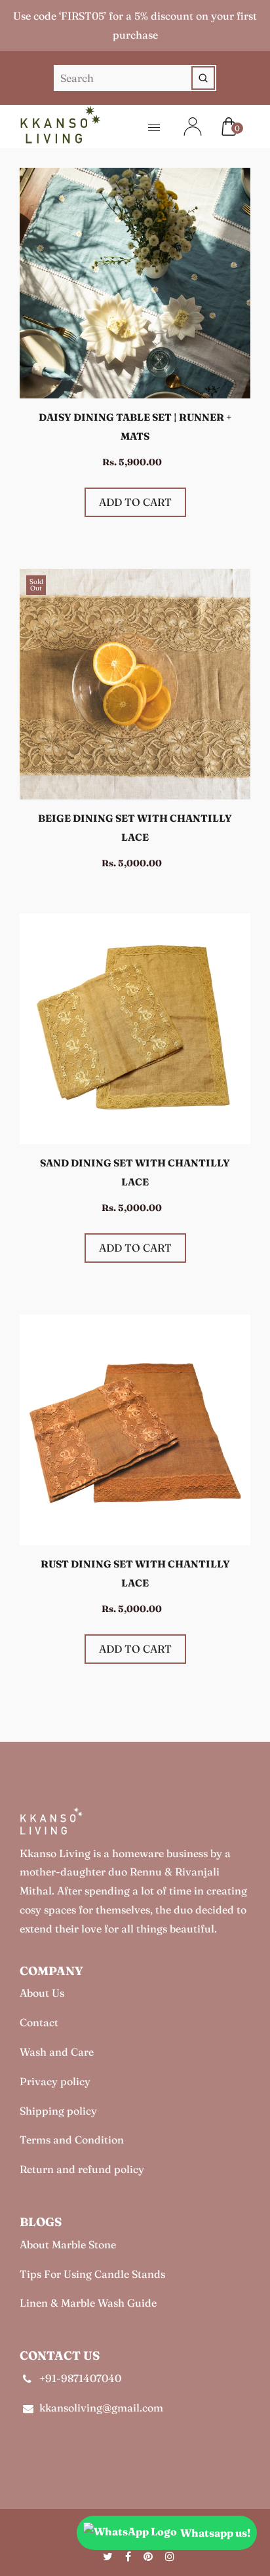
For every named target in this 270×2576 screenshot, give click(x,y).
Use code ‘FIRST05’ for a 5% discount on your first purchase (135, 25)
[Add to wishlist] (234, 237)
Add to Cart (135, 502)
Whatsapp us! (215, 2533)
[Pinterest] (149, 2556)
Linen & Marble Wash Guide (88, 2303)
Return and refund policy (82, 2169)
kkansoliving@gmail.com (101, 2408)
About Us (42, 1993)
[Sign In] (184, 126)
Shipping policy (58, 2111)
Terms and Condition (72, 2140)
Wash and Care (57, 2052)
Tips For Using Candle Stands (92, 2274)
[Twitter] (109, 2556)
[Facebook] (129, 2556)
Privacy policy (55, 2081)
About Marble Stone (68, 2244)
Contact (39, 2022)
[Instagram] (171, 2556)
